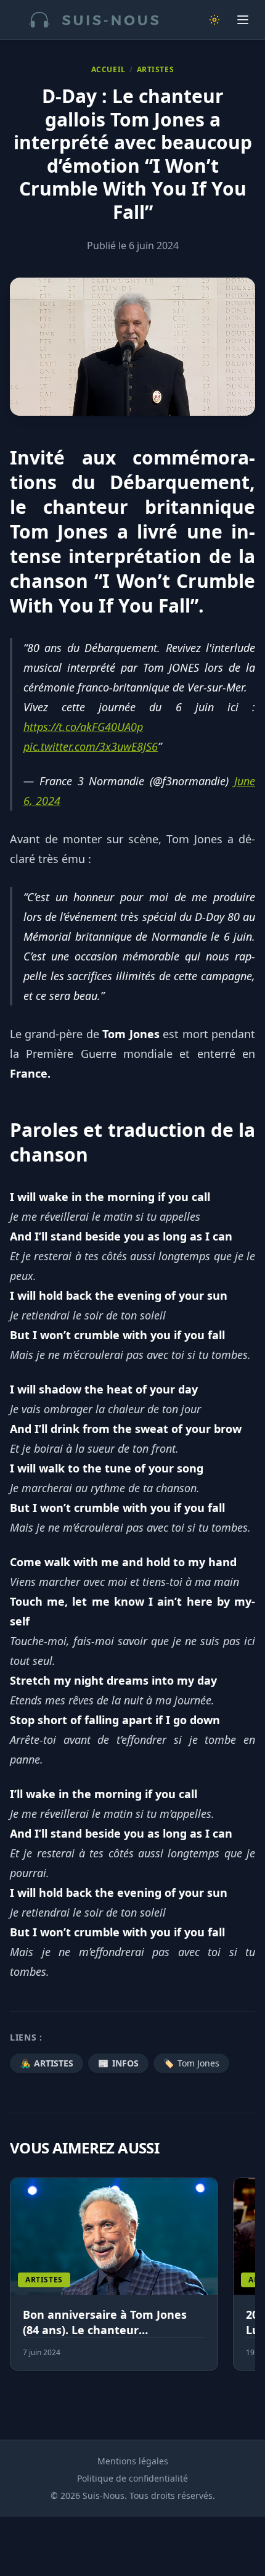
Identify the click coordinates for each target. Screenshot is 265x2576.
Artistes (156, 70)
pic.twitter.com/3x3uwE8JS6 (91, 746)
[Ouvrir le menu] (243, 20)
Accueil (108, 70)
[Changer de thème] (214, 20)
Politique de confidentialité (132, 2478)
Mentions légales (133, 2461)
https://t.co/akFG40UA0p (83, 727)
